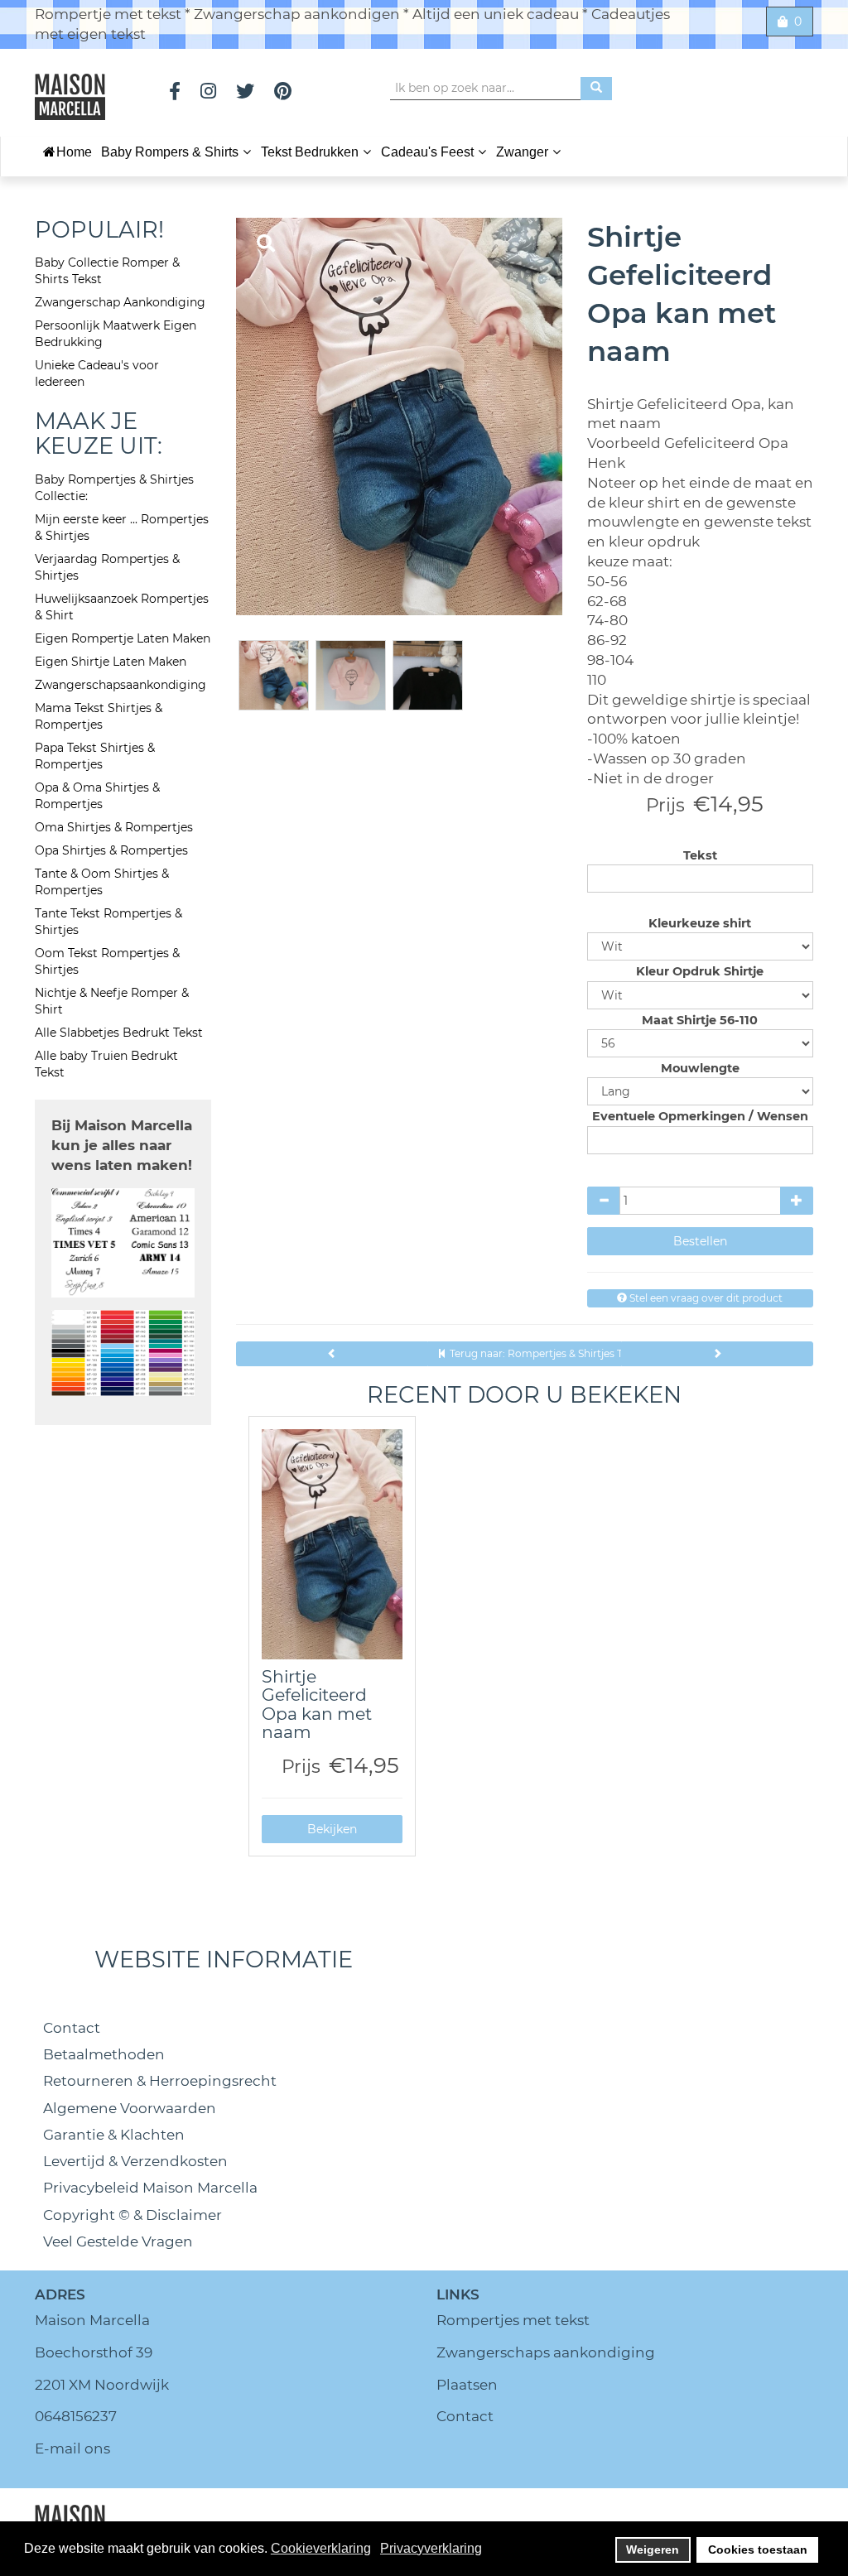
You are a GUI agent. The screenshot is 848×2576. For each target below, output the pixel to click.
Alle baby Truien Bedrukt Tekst (106, 1064)
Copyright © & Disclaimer (132, 2215)
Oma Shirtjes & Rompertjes (114, 827)
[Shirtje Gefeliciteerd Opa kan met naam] (332, 1544)
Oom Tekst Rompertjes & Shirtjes (107, 961)
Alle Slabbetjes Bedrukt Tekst (119, 1033)
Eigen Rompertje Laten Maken (123, 638)
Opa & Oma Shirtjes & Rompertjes (97, 796)
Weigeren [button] (653, 2550)
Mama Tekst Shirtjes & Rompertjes (99, 716)
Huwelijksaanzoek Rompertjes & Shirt (122, 607)
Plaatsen (467, 2385)
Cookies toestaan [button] (758, 2550)
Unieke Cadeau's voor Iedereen (97, 373)
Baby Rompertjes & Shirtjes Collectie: (114, 488)
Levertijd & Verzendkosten (135, 2161)
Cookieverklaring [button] (321, 2548)
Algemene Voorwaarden (130, 2108)
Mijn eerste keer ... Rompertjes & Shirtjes (122, 527)
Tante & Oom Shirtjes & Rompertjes (102, 882)
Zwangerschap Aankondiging (120, 302)
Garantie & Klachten (114, 2135)
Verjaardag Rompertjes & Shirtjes (107, 567)
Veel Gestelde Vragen (118, 2241)
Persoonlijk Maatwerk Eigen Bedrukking (116, 334)
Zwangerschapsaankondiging (120, 685)
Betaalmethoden (104, 2054)
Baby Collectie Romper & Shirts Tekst (107, 271)
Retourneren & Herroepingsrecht (160, 2081)
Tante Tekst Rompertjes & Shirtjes (108, 922)
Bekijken (332, 1829)
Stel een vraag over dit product (705, 1298)
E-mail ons (72, 2448)
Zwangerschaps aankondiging (546, 2352)
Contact (72, 2028)
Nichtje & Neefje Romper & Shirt (112, 1001)
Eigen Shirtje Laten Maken (111, 662)
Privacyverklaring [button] (431, 2548)
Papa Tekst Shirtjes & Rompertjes (95, 756)
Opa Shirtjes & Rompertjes (111, 850)
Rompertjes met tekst (513, 2320)
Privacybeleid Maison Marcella (150, 2188)
